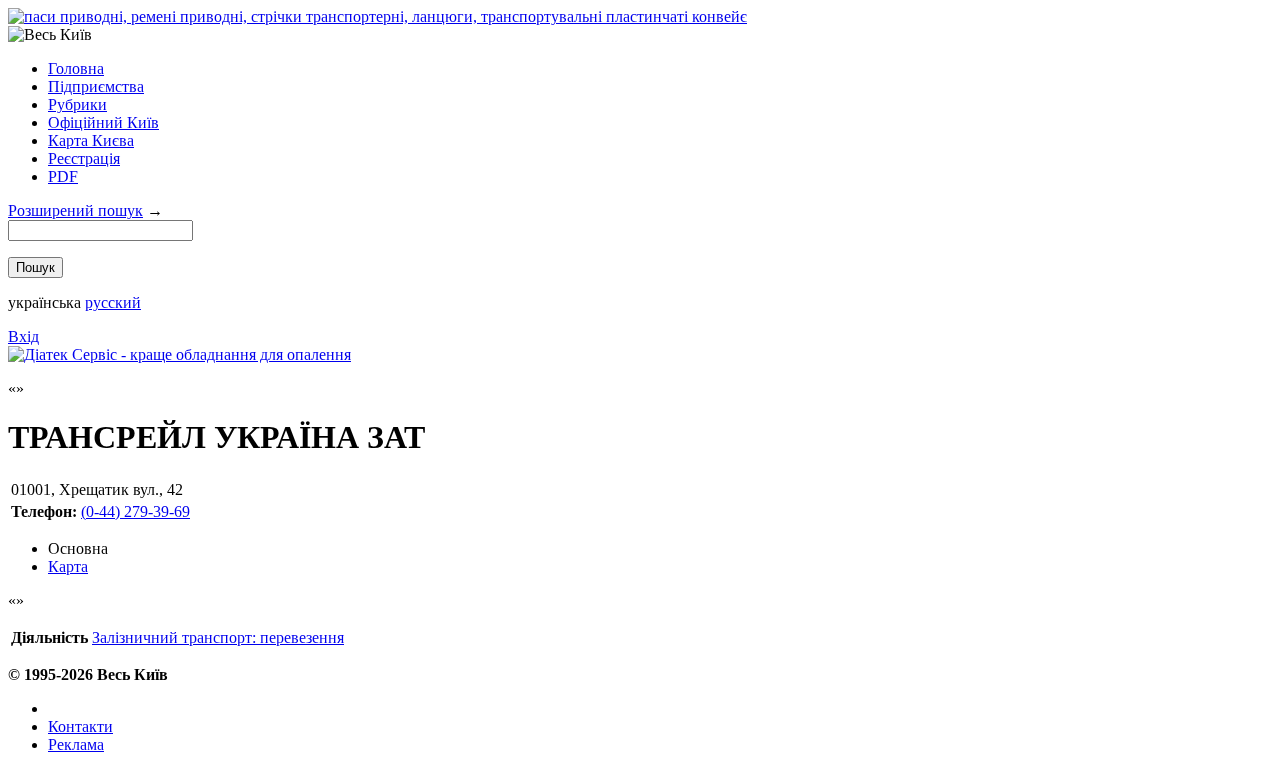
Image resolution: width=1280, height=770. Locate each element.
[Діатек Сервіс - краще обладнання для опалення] (179, 354)
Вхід (23, 336)
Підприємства (96, 86)
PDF (63, 176)
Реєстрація (84, 158)
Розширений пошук (75, 210)
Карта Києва (91, 140)
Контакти (80, 726)
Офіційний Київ (103, 122)
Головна (76, 68)
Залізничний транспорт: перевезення (218, 637)
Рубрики (77, 104)
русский (113, 302)
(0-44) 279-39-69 (135, 511)
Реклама (76, 744)
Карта (68, 566)
